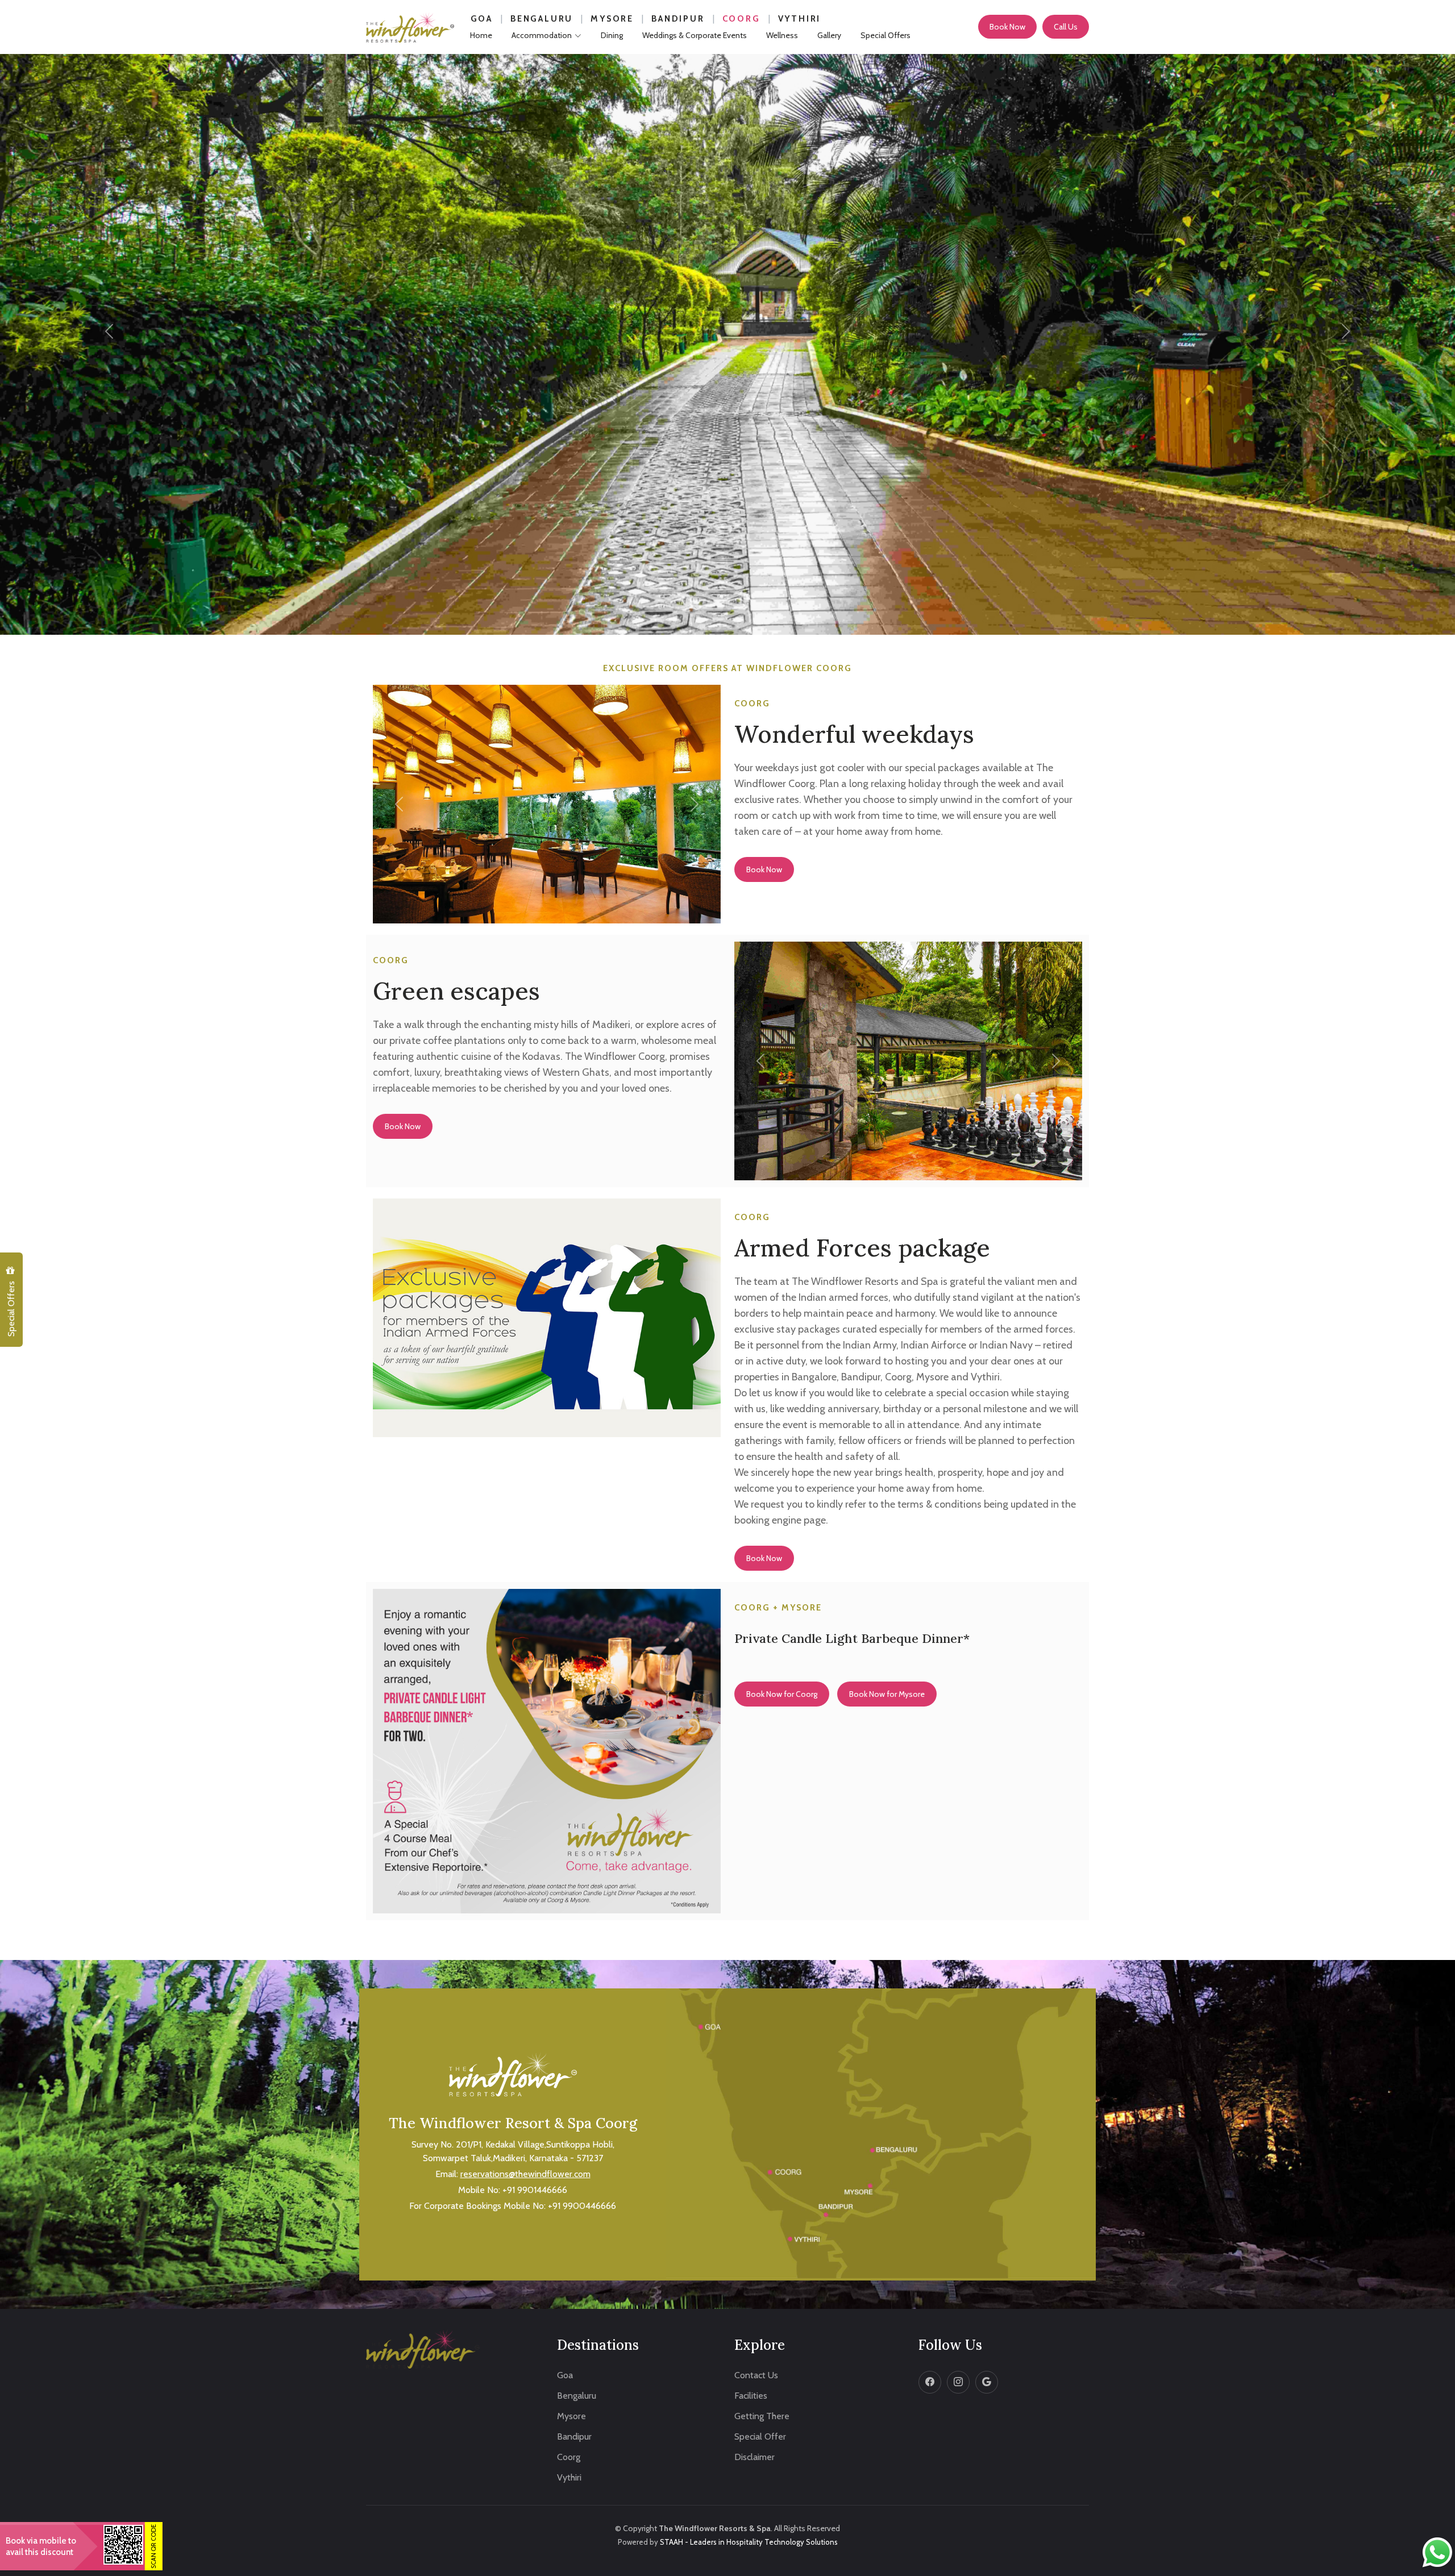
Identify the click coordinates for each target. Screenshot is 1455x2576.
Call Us (1066, 27)
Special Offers (11, 1308)
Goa (482, 19)
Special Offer (760, 2437)
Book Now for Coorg (782, 1694)
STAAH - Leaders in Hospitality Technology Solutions (749, 2542)
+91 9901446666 (535, 2190)
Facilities (751, 2396)
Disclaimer (754, 2457)
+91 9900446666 (582, 2206)
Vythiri (800, 19)
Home (481, 35)
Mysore (612, 19)
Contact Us (756, 2375)
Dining (612, 35)
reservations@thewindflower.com (525, 2174)
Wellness (782, 35)
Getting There (762, 2416)
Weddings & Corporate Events (695, 35)
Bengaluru (542, 19)
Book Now (1007, 27)
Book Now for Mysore (887, 1694)
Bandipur (678, 19)
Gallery (829, 35)
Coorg (741, 19)
